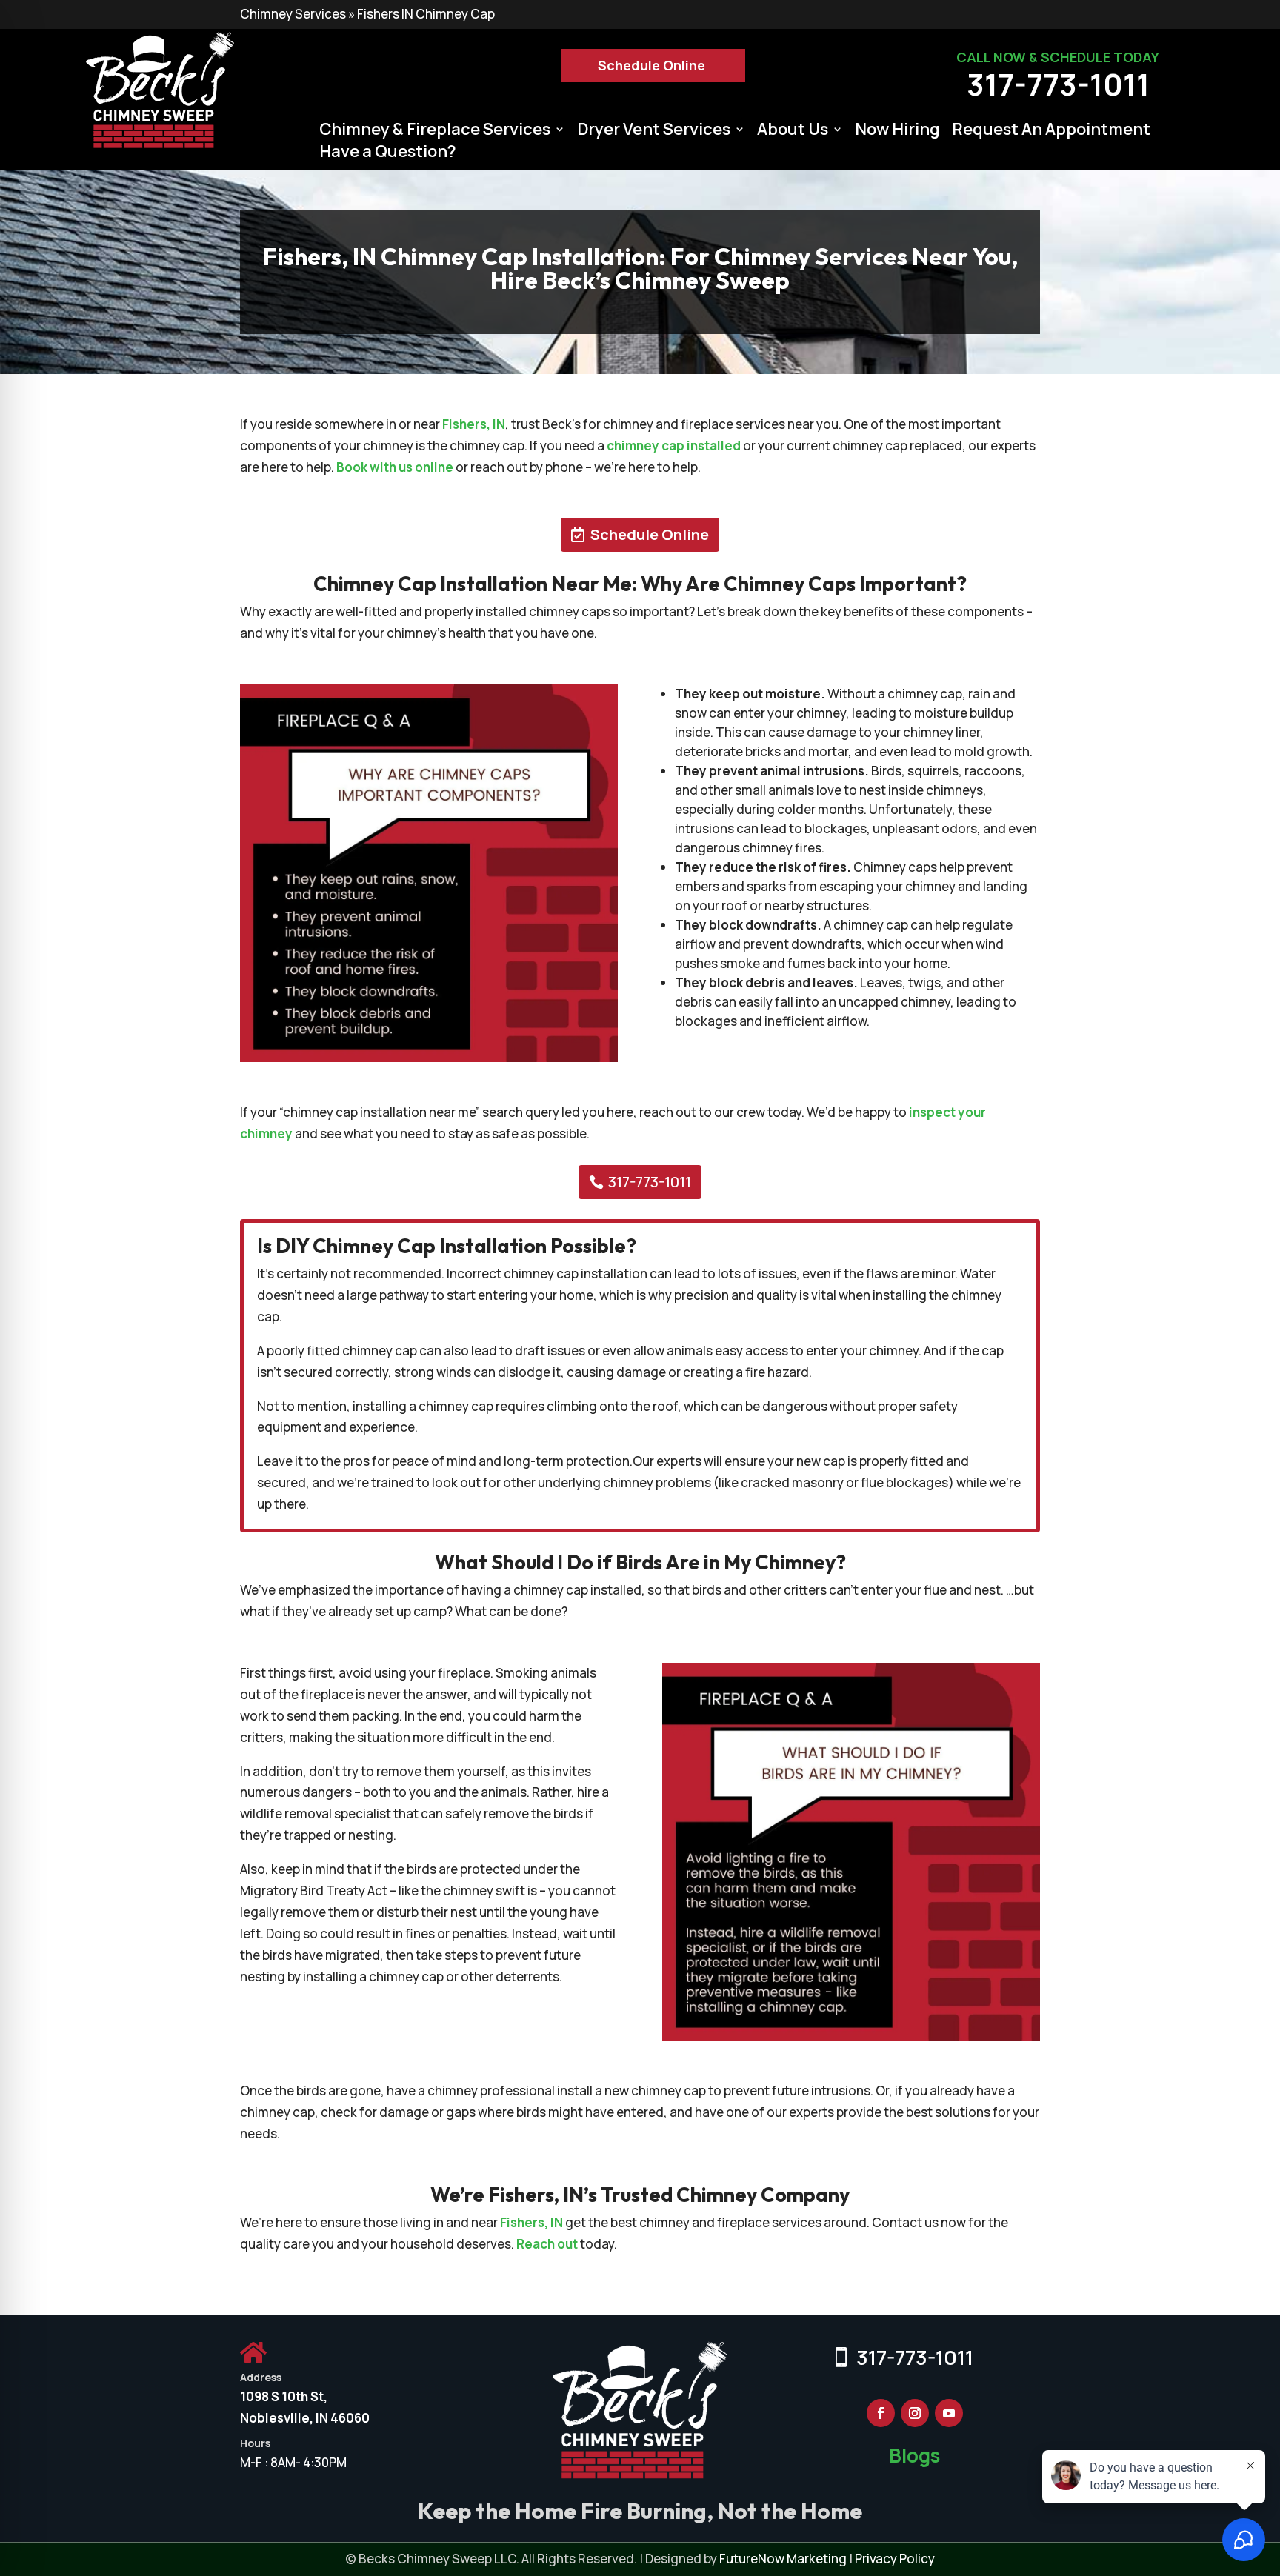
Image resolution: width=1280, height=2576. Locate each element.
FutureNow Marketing (783, 2559)
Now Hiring (897, 132)
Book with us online (395, 467)
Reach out (547, 2244)
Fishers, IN (474, 424)
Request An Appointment (1051, 132)
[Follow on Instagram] (915, 2413)
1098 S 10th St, (284, 2396)
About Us (793, 132)
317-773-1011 (1058, 84)
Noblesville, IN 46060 (305, 2418)
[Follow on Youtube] (949, 2413)
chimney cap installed (674, 446)
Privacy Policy (895, 2559)
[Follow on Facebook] (881, 2413)
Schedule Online (651, 65)
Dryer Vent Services (654, 132)
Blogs (914, 2455)
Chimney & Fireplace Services (435, 132)
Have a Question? (388, 154)
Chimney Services (293, 14)
